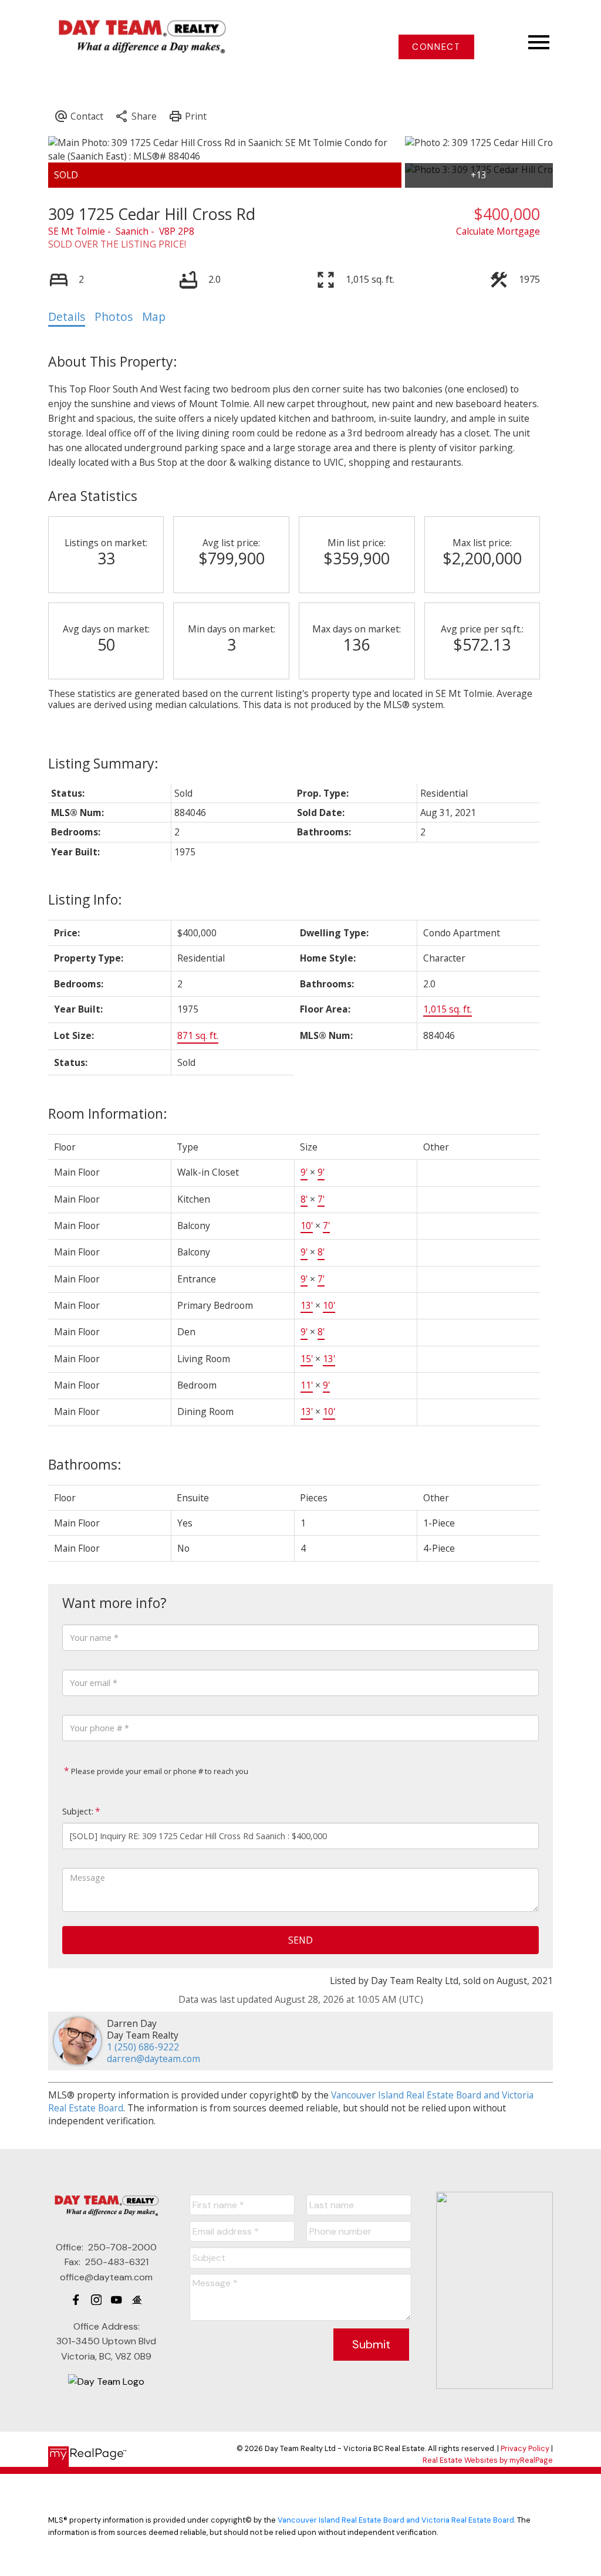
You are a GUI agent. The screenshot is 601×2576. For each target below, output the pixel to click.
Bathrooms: (85, 1464)
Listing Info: (85, 899)
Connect (436, 47)
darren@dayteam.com (153, 2059)
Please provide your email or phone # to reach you (159, 1771)
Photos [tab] (114, 317)
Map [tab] (154, 317)
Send (300, 1940)
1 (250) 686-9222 (143, 2047)
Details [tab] (67, 317)
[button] (436, 47)
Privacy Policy (525, 2448)
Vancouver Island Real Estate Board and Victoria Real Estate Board (396, 2520)
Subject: (78, 1811)
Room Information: (108, 1113)
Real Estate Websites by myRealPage (488, 2460)
